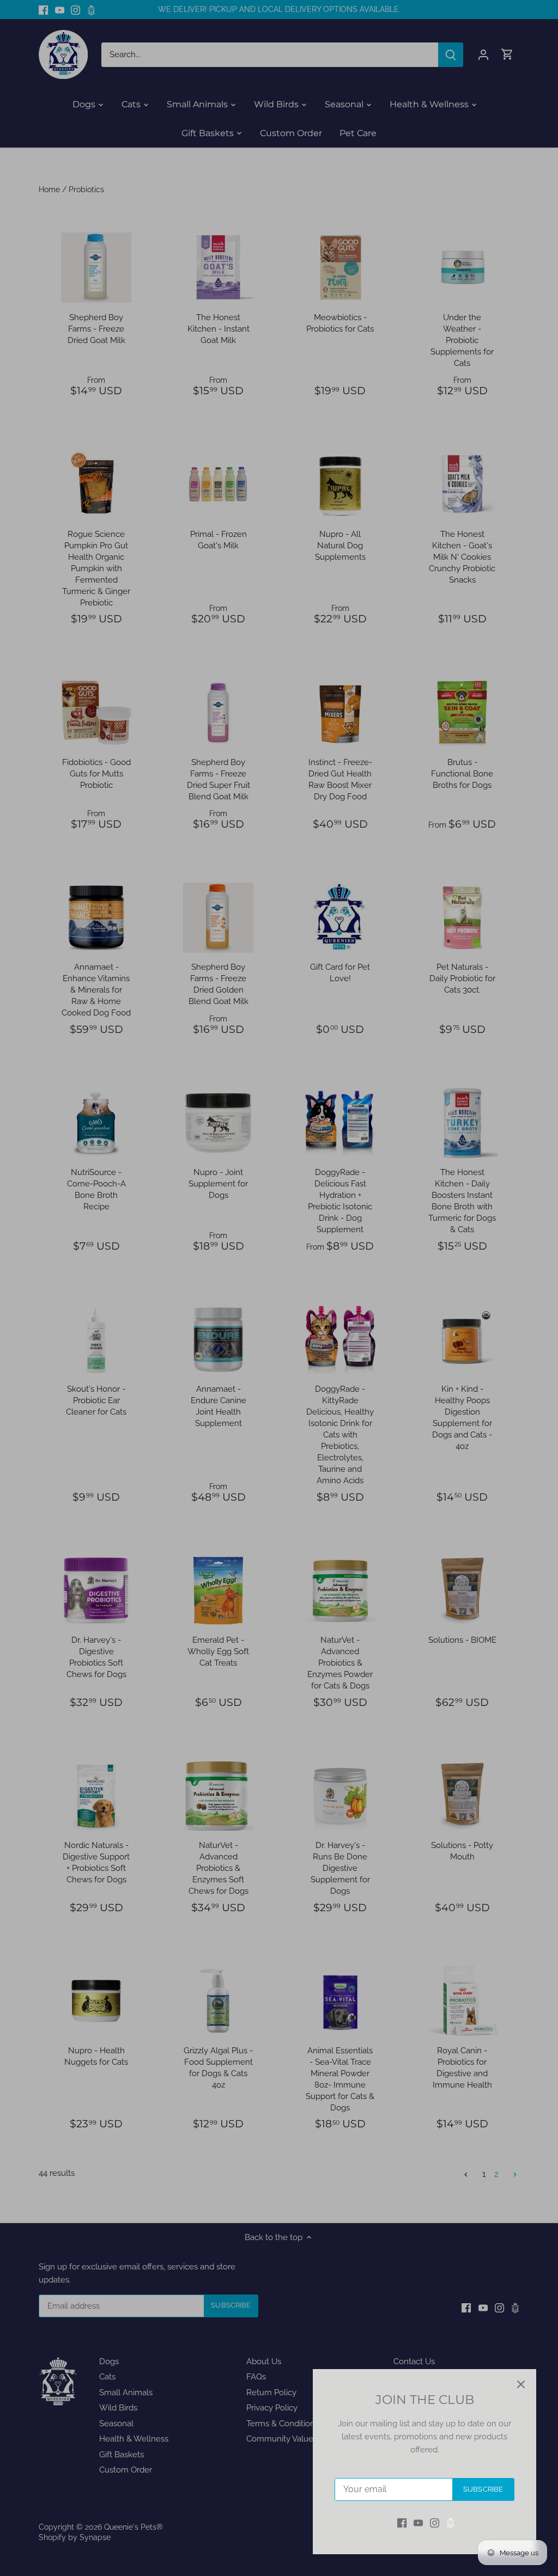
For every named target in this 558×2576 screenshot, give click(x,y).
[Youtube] (418, 2523)
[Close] (521, 2384)
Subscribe (483, 2489)
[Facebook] (402, 2523)
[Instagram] (435, 2523)
